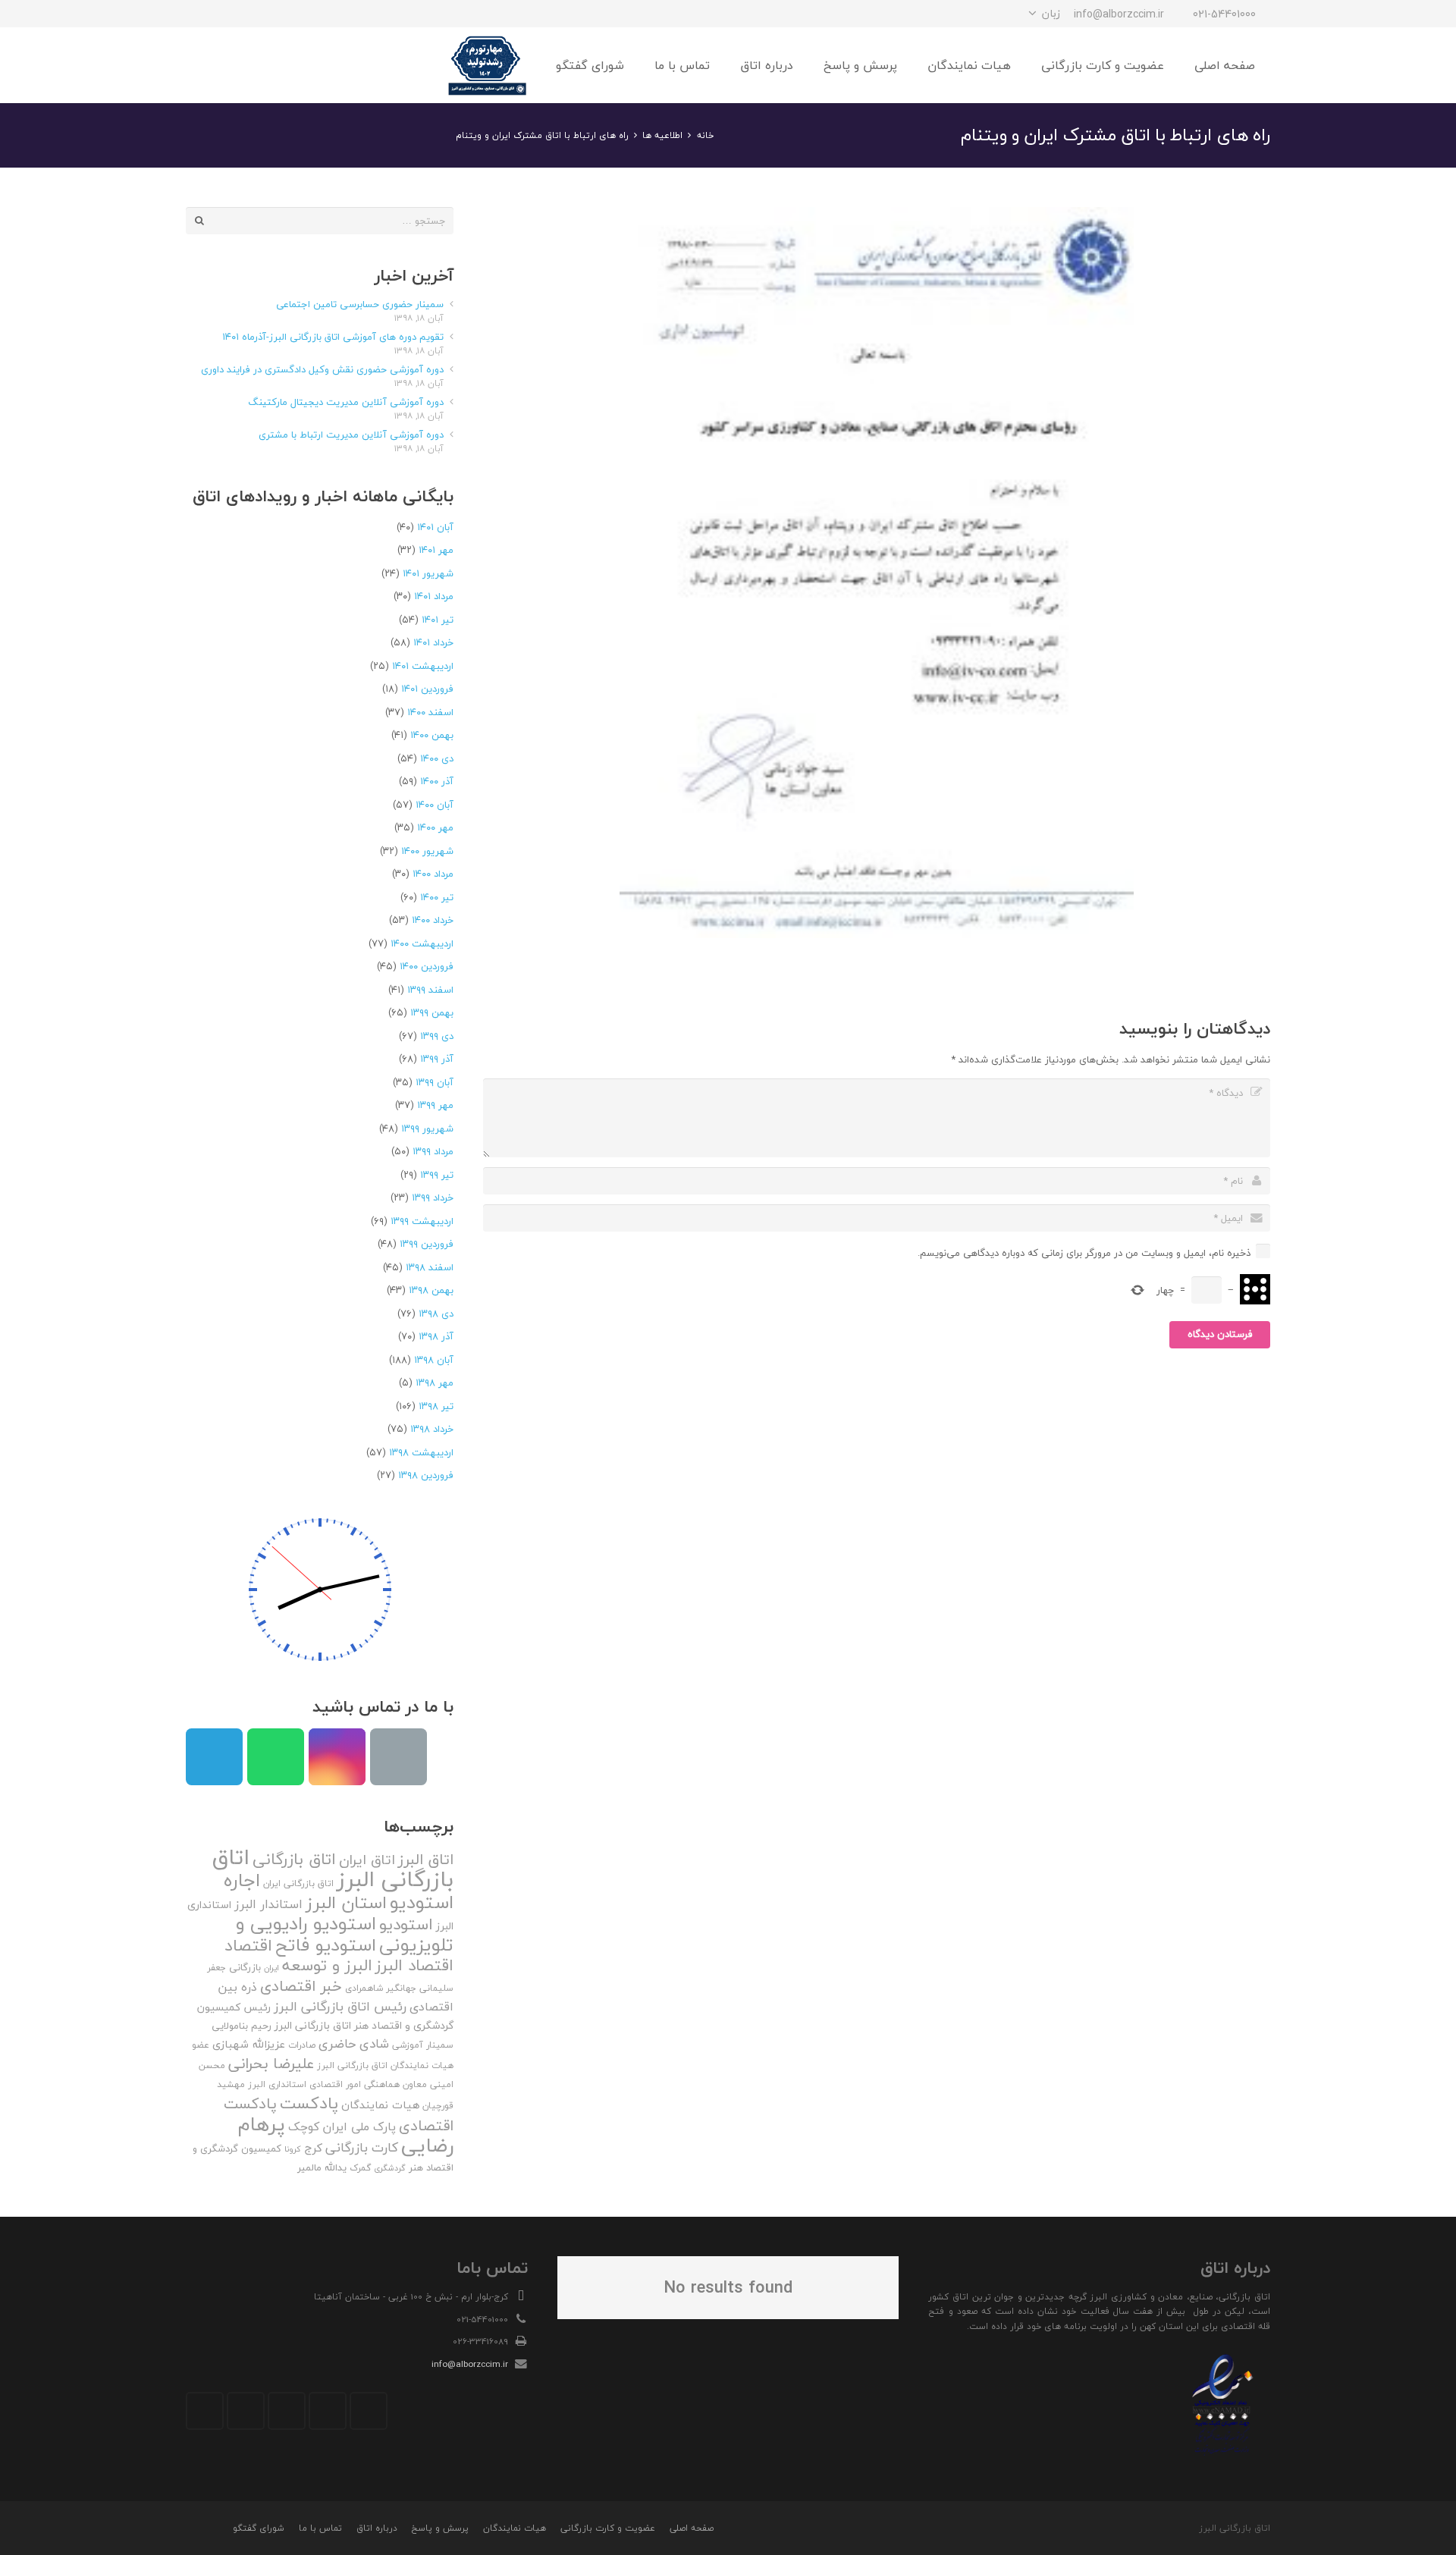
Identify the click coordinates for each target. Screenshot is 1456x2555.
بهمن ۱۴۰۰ (432, 735)
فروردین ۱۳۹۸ (426, 1475)
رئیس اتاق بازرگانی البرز (340, 2006)
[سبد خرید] (202, 65)
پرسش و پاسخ (440, 2528)
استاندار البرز (268, 1904)
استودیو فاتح (326, 1945)
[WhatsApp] (227, 14)
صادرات (302, 2045)
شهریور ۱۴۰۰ (427, 851)
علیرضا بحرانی (271, 2064)
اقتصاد (248, 1945)
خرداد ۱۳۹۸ (432, 1429)
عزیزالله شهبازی (249, 2044)
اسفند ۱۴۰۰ (430, 712)
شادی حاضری (354, 2043)
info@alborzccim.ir (470, 2364)
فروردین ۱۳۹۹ (427, 1244)
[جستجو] (234, 65)
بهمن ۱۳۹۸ (431, 1290)
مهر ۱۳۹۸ (435, 1383)
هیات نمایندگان (380, 2105)
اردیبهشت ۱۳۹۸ (421, 1452)
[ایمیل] (199, 14)
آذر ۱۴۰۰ (437, 781)
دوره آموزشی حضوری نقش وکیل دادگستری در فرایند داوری (322, 369)
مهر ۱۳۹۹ (435, 1105)
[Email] (399, 1757)
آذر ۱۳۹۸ (436, 1336)
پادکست (309, 2103)
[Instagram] (281, 14)
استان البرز (346, 1902)
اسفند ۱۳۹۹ (430, 990)
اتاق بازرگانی (294, 1859)
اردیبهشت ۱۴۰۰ (422, 943)
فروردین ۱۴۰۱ (427, 689)
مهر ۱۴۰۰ (435, 827)
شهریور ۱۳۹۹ (427, 1128)
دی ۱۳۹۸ (436, 1314)
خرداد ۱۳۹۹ (433, 1197)
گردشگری (390, 2168)
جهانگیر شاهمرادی (381, 1988)
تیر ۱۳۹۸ (436, 1406)
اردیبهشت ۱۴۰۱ (423, 666)
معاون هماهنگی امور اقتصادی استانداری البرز (337, 2084)
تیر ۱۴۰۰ (437, 897)
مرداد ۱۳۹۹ (433, 1151)
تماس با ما (320, 2528)
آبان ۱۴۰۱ (435, 527)
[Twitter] (328, 2411)
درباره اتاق (377, 2528)
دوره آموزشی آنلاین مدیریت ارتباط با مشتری (351, 435)
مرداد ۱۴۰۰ (433, 874)
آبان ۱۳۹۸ (434, 1360)
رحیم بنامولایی (242, 2026)
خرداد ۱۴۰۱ (433, 642)
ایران (271, 1968)
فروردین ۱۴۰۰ (427, 966)
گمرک (360, 2168)
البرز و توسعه (327, 1965)
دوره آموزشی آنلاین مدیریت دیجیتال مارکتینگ (346, 402)
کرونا (293, 2149)
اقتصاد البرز (414, 1965)
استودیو (406, 1924)
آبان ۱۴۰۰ (435, 805)
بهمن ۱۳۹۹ (432, 1012)
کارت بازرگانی (362, 2147)
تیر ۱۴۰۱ (438, 620)
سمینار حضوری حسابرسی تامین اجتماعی (360, 304)
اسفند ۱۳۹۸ (430, 1267)
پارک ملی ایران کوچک (342, 2127)
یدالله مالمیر (322, 2167)
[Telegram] (254, 14)
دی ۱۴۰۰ (437, 758)
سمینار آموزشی (423, 2045)
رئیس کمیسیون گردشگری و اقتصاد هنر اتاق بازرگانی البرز (325, 2017)
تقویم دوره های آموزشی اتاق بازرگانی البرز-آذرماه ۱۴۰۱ (333, 337)
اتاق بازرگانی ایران (298, 1883)
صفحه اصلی (692, 2528)
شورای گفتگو (259, 2528)
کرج (313, 2148)
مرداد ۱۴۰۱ (434, 596)
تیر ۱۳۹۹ (437, 1175)
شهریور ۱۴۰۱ (428, 573)
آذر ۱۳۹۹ (437, 1059)
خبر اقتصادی (301, 1986)
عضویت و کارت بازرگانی (608, 2528)
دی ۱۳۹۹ (437, 1036)
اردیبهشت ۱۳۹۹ (422, 1221)
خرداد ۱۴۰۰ (433, 920)
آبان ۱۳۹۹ (435, 1082)
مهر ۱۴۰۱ (436, 550)
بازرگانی (245, 1967)
